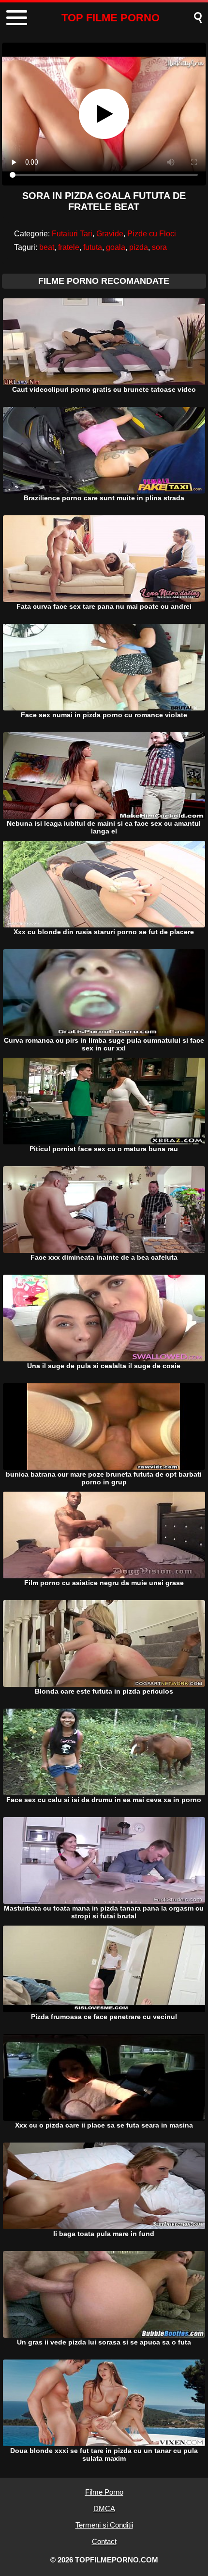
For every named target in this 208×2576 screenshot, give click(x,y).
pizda (139, 247)
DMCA (104, 2508)
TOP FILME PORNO (111, 18)
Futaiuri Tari (72, 234)
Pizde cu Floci (152, 234)
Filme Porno (104, 2492)
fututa (93, 247)
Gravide (110, 234)
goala (116, 247)
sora (159, 247)
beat (47, 247)
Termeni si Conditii (104, 2525)
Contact (104, 2541)
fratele (69, 247)
